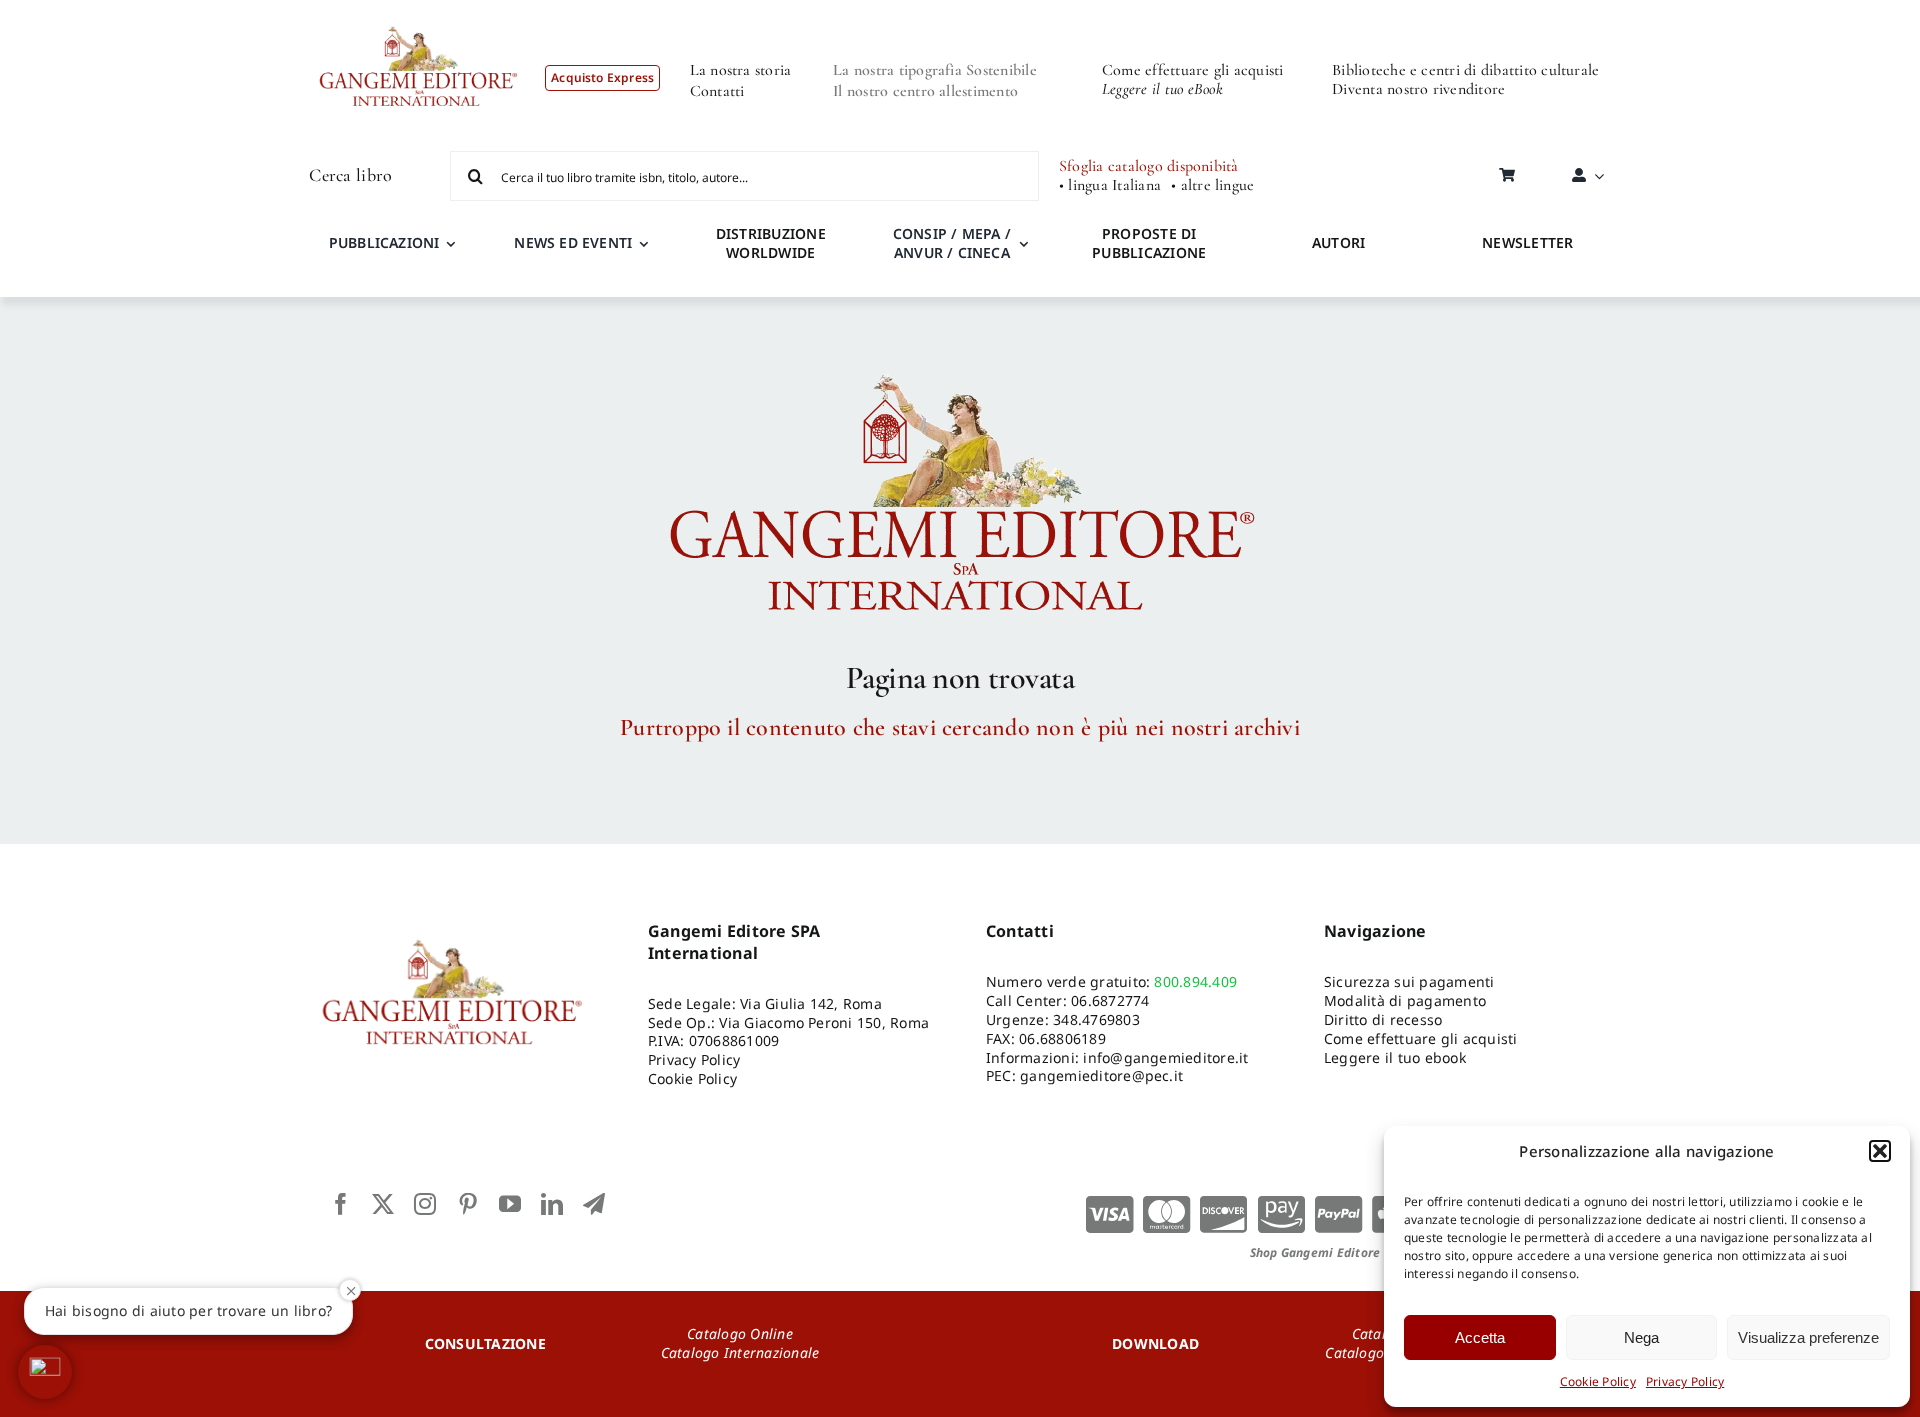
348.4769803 (1096, 1019)
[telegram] (594, 1204)
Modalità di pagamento (1405, 1000)
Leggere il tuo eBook (1162, 89)
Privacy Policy (1685, 1381)
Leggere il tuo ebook (1395, 1057)
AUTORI (1338, 242)
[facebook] (341, 1204)
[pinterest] (468, 1204)
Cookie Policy (1598, 1381)
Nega (1641, 1337)
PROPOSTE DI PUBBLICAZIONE (1149, 243)
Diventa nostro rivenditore (1418, 89)
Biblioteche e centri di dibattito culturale (1465, 70)
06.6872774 (1110, 1000)
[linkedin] (552, 1204)
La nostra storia (741, 70)
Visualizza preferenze (1808, 1337)
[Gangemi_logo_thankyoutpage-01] (960, 365)
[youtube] (510, 1204)
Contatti (717, 91)
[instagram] (425, 1204)
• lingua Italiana (1110, 185)
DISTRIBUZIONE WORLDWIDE (771, 243)
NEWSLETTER (1527, 242)
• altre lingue (1212, 185)
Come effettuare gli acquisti (1193, 70)
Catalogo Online (740, 1333)
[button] (1880, 1151)
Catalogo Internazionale (740, 1352)
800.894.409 (1195, 981)
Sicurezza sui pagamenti (1409, 981)
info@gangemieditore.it (1165, 1057)
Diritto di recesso (1383, 1019)
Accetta (1480, 1337)
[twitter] (383, 1204)
